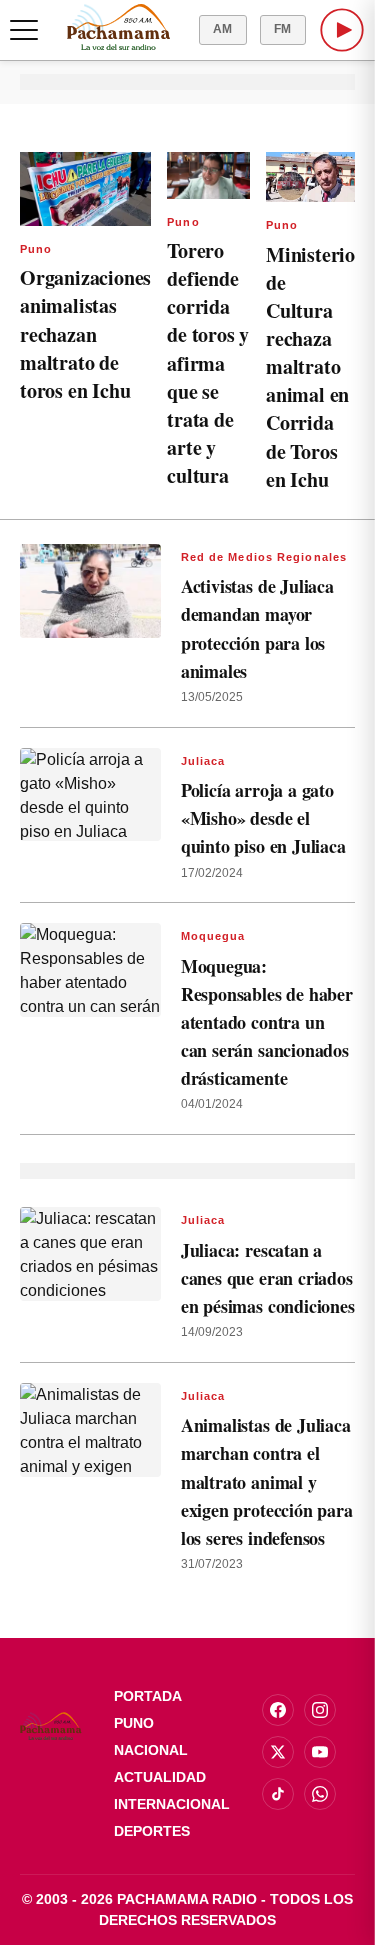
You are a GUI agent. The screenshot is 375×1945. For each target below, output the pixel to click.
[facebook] (278, 1710)
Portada (148, 1696)
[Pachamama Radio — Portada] (118, 27)
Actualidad (160, 1777)
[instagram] (320, 1710)
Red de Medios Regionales (264, 557)
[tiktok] (278, 1794)
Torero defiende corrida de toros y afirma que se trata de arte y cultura (208, 363)
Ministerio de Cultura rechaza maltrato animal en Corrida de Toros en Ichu (310, 367)
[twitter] (278, 1752)
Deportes (152, 1831)
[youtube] (320, 1752)
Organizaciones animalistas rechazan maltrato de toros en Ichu (85, 334)
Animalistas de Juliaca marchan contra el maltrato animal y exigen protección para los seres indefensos (267, 1481)
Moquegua (213, 936)
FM (283, 29)
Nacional (151, 1750)
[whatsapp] (320, 1794)
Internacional (172, 1804)
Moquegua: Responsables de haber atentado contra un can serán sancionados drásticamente (267, 1022)
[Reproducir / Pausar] (342, 30)
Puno (36, 249)
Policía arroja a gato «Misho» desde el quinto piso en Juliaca (263, 818)
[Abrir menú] (24, 30)
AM (223, 29)
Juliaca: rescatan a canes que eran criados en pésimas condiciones (268, 1278)
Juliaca (203, 761)
